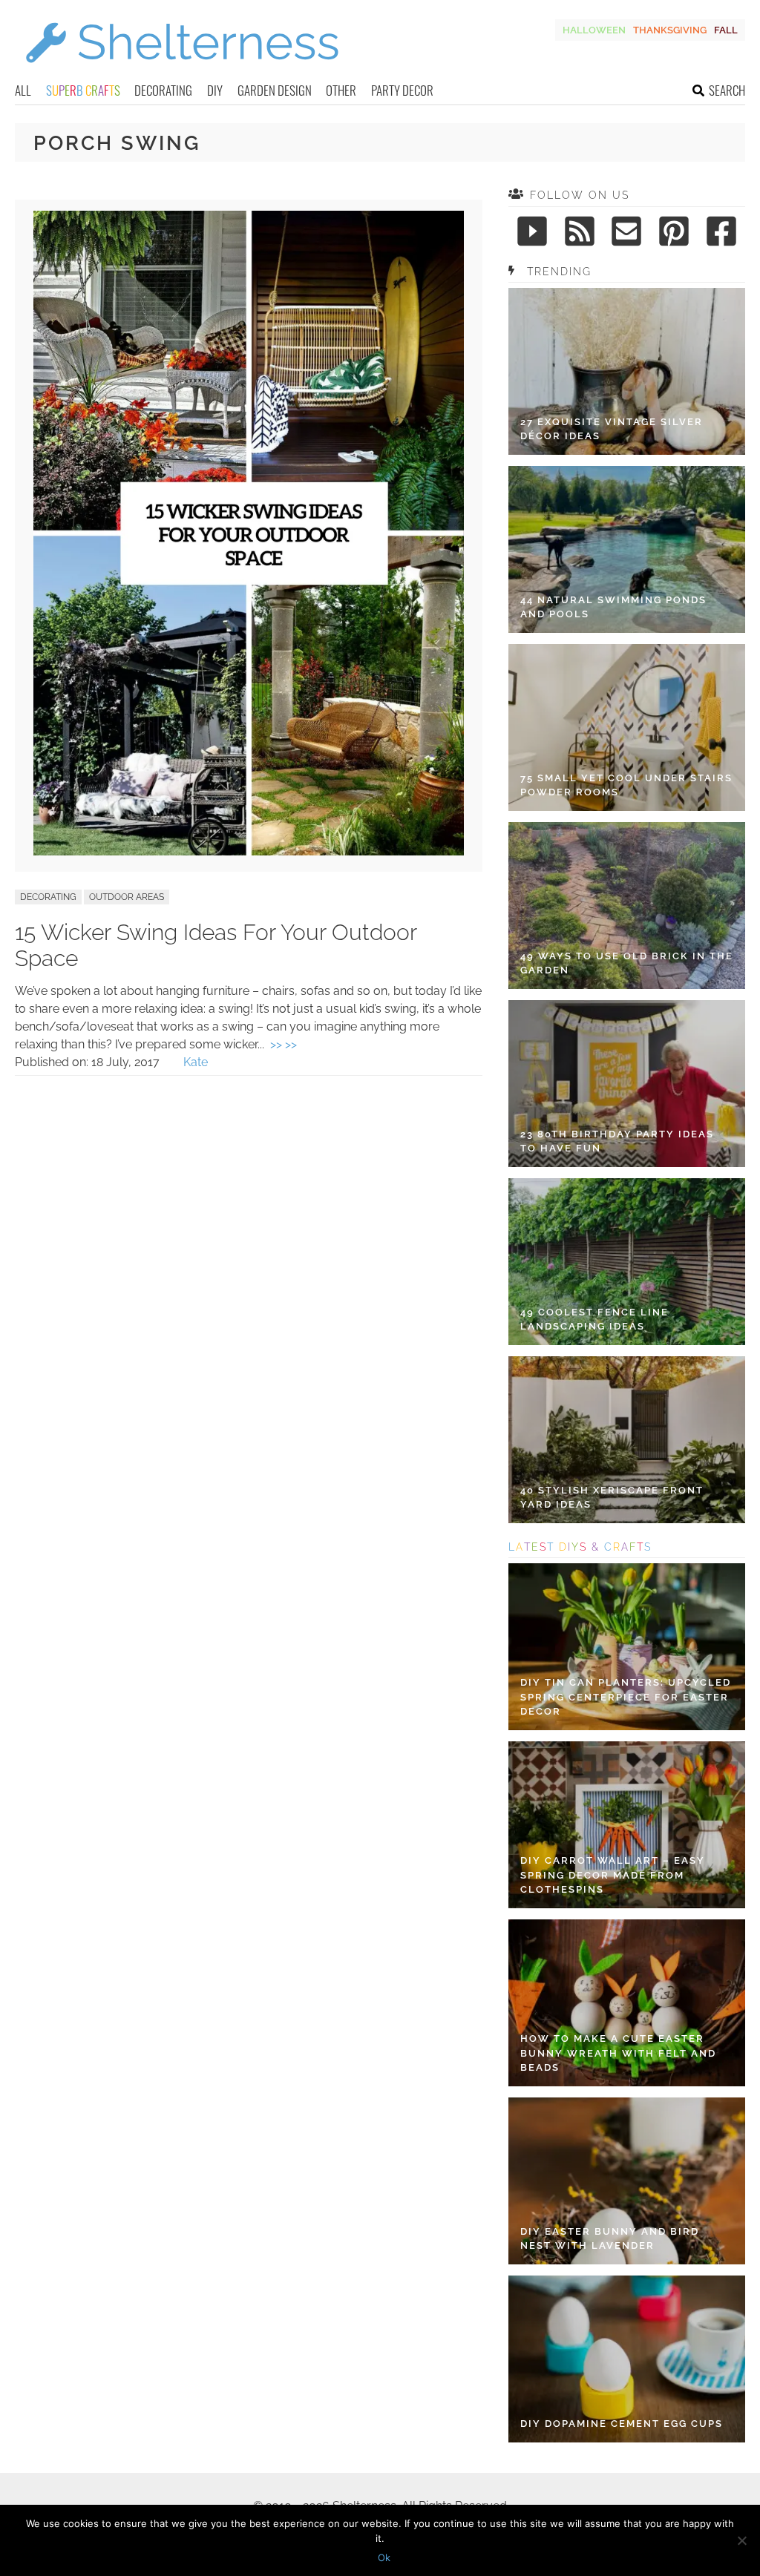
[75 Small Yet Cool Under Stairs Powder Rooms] (627, 727)
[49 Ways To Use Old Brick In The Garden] (627, 906)
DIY (215, 90)
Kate (196, 1062)
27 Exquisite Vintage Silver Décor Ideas (612, 429)
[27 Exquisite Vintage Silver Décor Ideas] (627, 371)
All (23, 90)
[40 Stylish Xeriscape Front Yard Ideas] (627, 1440)
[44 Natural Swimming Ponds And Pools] (627, 549)
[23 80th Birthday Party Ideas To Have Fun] (627, 1084)
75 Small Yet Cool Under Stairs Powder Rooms (626, 785)
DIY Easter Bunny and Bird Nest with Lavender (610, 2239)
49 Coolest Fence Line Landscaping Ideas (594, 1320)
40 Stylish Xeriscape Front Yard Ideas (612, 1498)
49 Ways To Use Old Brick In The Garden (627, 963)
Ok (384, 2557)
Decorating (163, 90)
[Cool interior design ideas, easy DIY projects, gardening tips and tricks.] (182, 72)
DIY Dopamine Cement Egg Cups (622, 2424)
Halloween (594, 30)
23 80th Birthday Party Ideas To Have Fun (617, 1141)
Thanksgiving (670, 30)
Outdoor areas (127, 897)
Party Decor (402, 90)
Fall (726, 30)
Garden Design (275, 90)
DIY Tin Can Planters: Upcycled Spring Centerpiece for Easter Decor (626, 1697)
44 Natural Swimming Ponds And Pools (613, 607)
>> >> (284, 1044)
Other (341, 90)
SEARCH (727, 90)
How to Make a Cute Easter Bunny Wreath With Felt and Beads (618, 2053)
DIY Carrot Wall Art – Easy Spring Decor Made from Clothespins (613, 1875)
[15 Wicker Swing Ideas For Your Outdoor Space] (248, 851)
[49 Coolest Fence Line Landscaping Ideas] (627, 1262)
